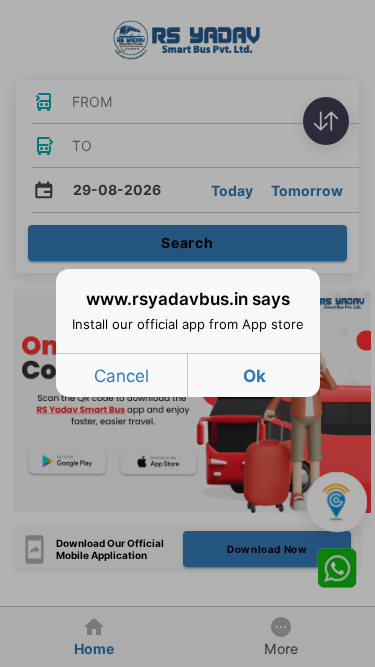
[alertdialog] (188, 333)
